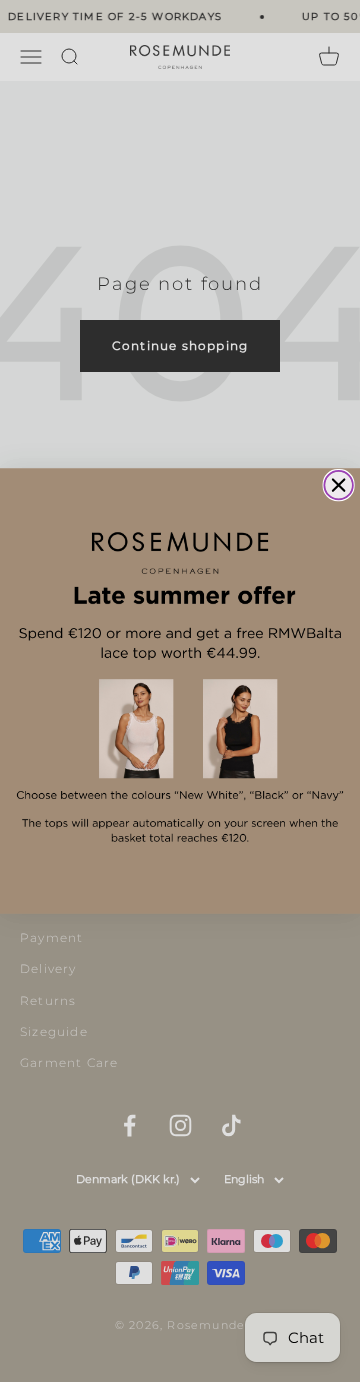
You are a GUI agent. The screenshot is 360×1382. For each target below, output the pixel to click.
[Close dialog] (338, 485)
